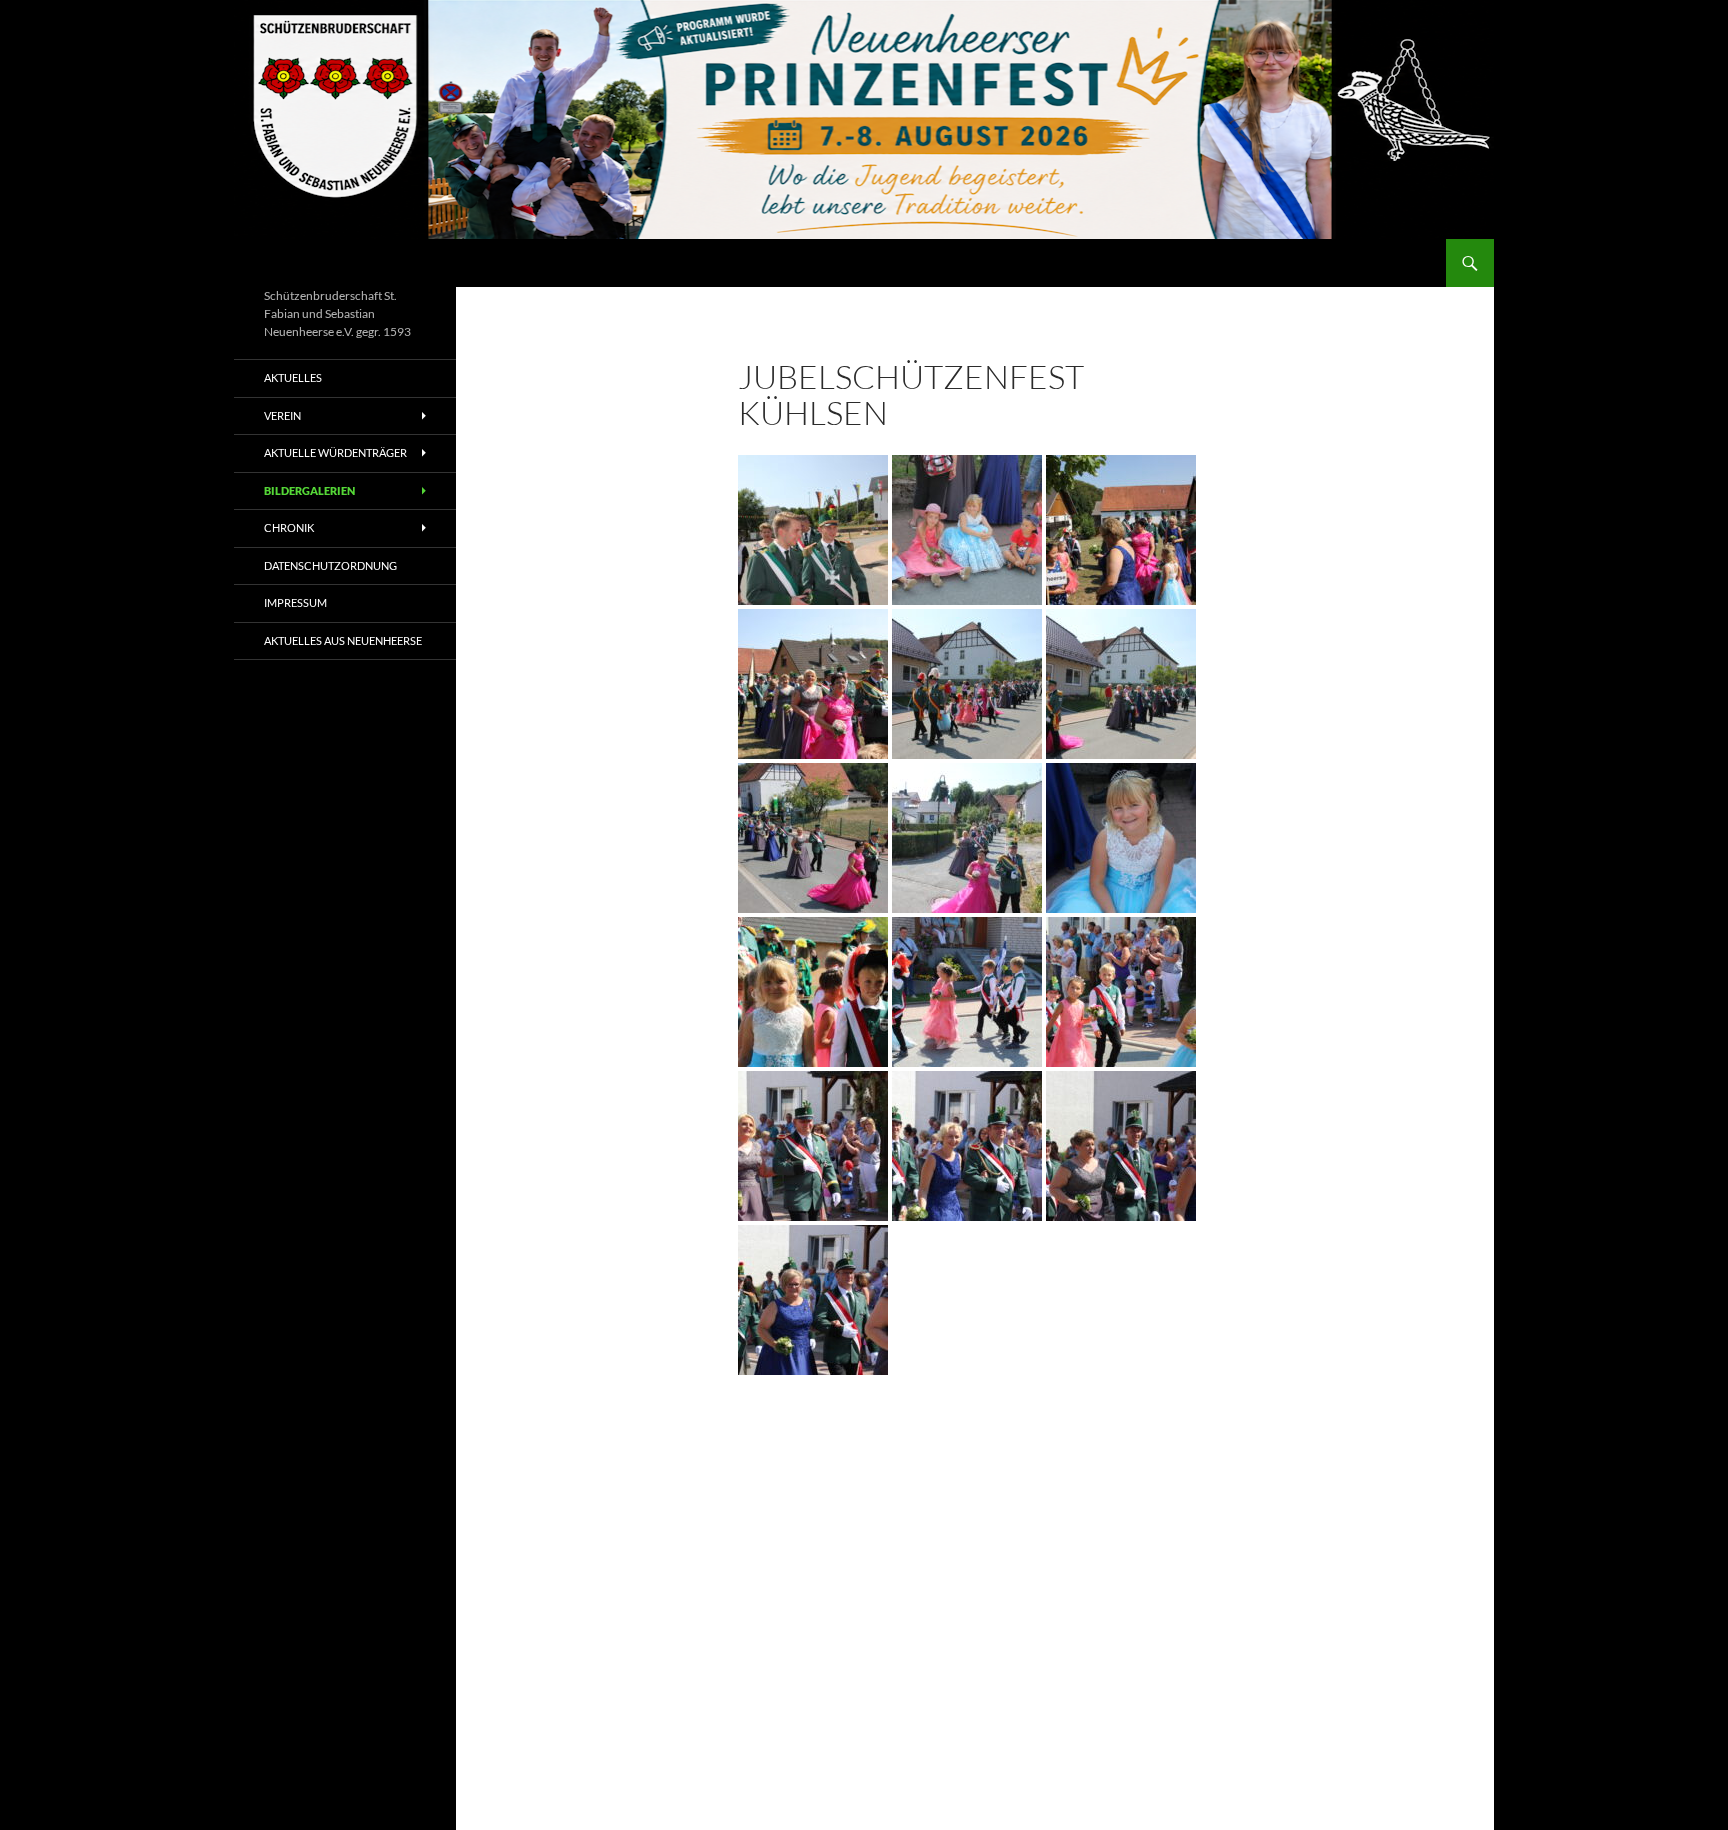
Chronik (289, 527)
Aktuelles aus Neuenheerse (343, 640)
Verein (282, 415)
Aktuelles (293, 377)
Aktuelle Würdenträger (335, 452)
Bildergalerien (309, 490)
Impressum (295, 602)
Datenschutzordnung (330, 565)
